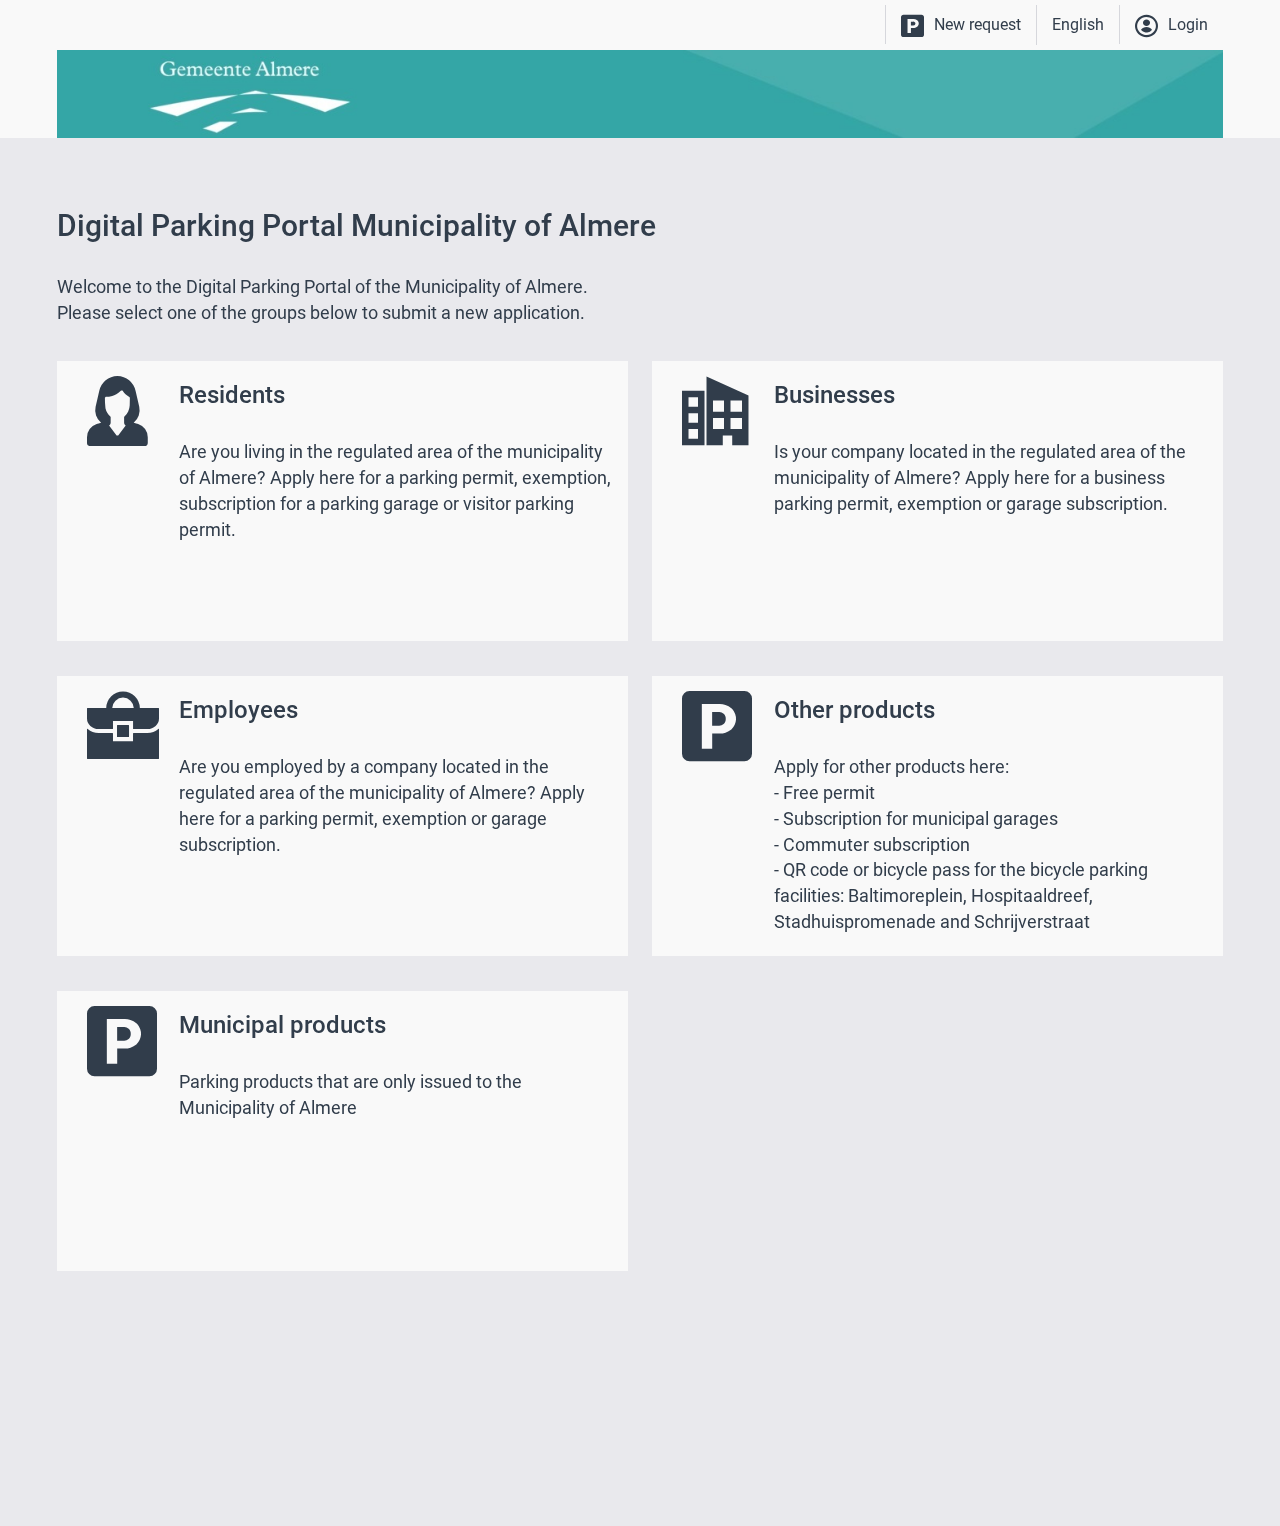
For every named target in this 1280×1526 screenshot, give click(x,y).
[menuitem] (960, 25)
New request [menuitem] (977, 24)
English (1078, 24)
